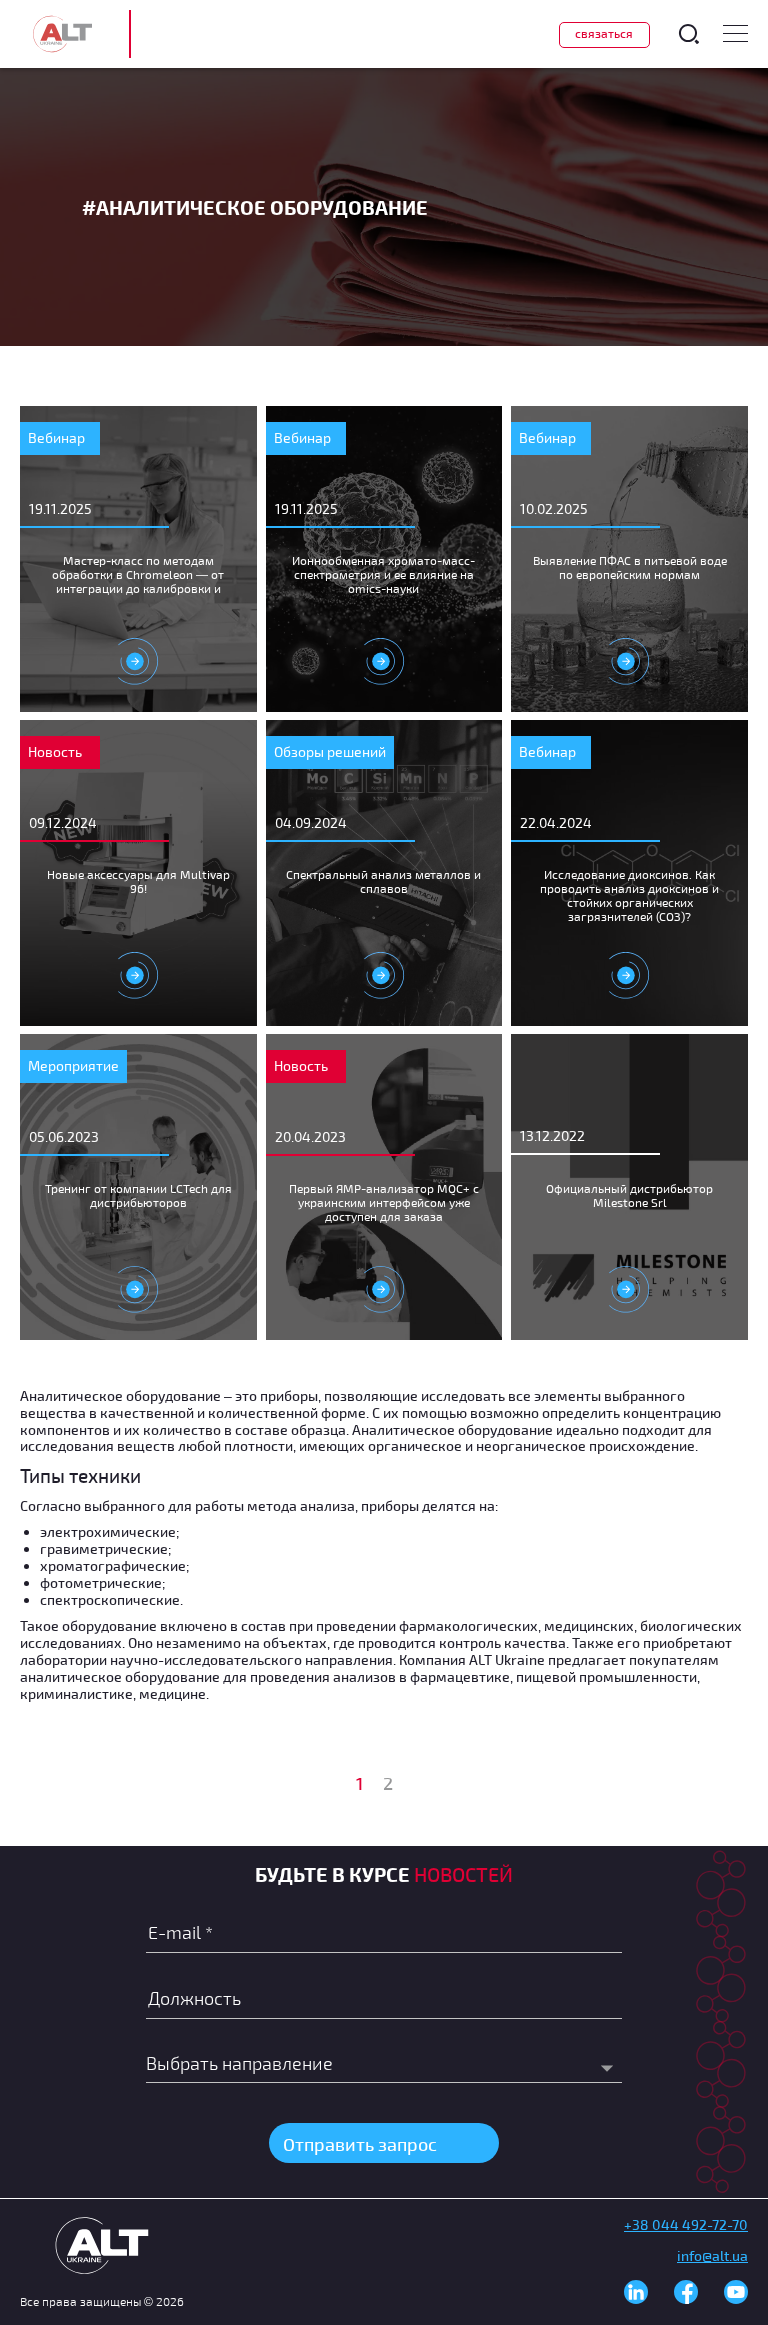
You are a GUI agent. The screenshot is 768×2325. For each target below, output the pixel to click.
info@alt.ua (712, 2255)
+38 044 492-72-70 (686, 2224)
